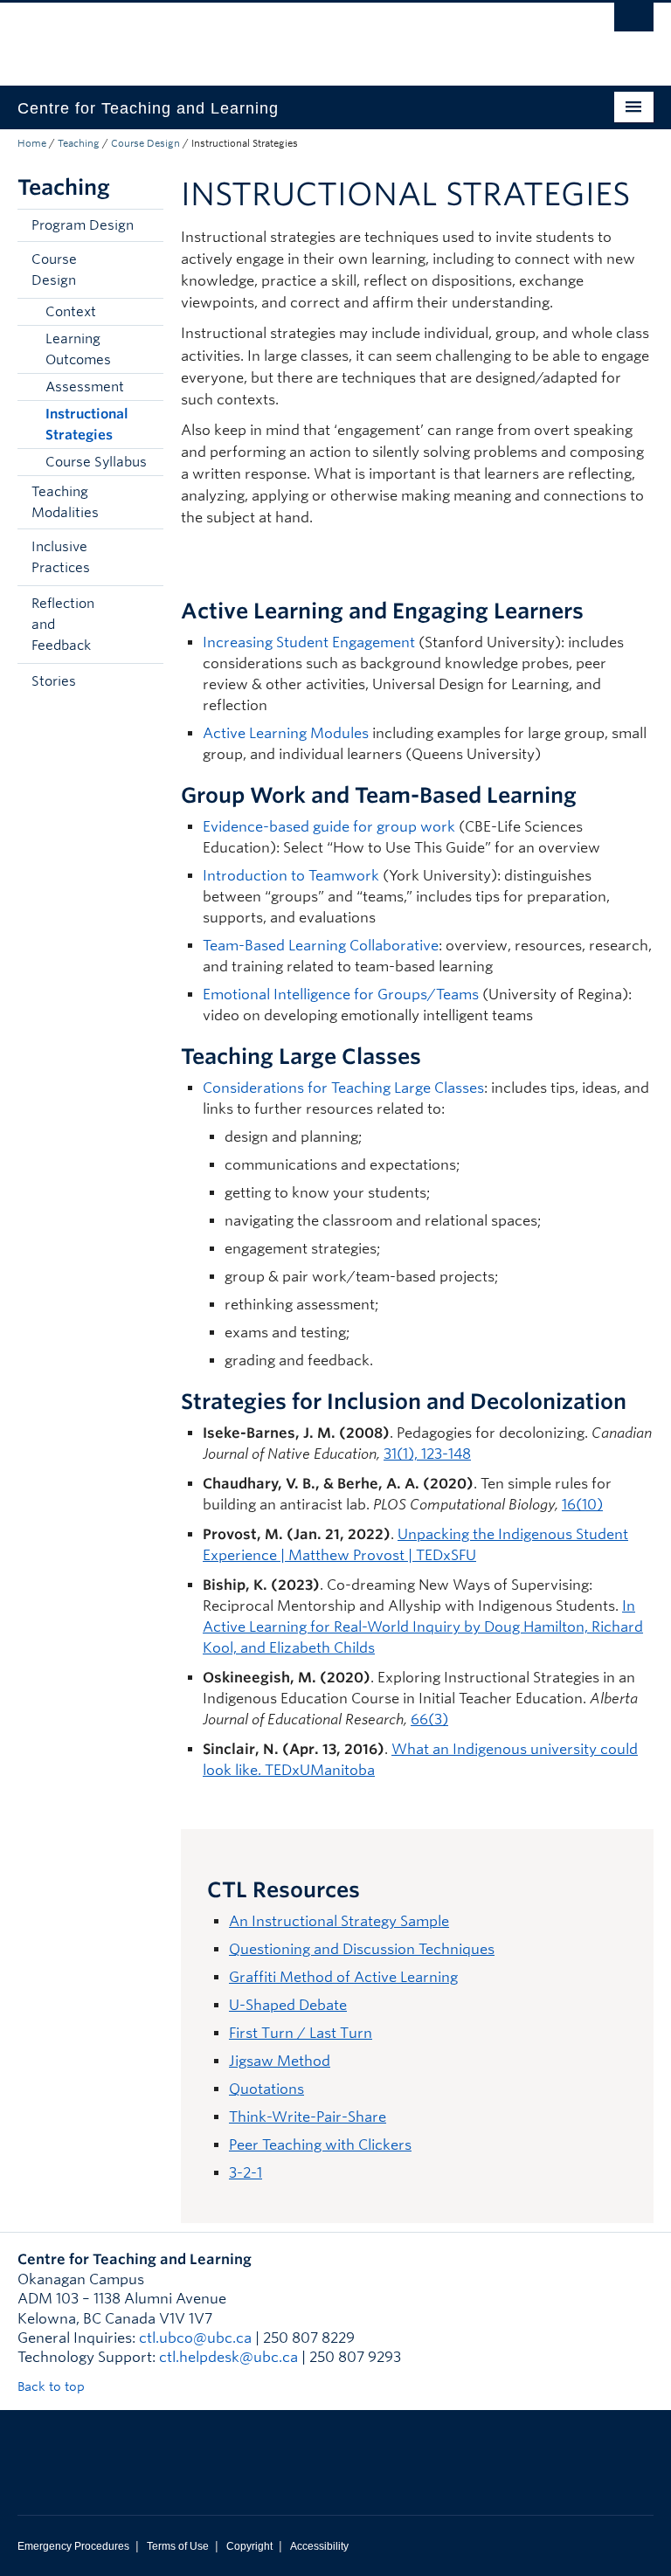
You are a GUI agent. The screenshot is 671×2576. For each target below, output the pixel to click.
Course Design (145, 143)
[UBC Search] (634, 22)
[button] (146, 270)
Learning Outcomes (78, 349)
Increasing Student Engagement (309, 642)
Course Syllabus (96, 462)
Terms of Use (178, 2546)
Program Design (83, 225)
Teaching (79, 143)
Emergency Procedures (73, 2546)
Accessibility (319, 2546)
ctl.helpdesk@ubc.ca (228, 2357)
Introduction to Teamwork (291, 876)
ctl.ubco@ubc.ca (195, 2338)
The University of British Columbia (288, 36)
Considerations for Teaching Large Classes (343, 1088)
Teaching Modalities (65, 502)
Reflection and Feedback (63, 625)
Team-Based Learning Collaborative (321, 946)
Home (32, 143)
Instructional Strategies (87, 425)
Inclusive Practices (61, 557)
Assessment (85, 387)
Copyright (249, 2546)
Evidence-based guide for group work (329, 827)
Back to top (53, 2386)
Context (71, 312)
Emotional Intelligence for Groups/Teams (341, 994)
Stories (54, 681)
